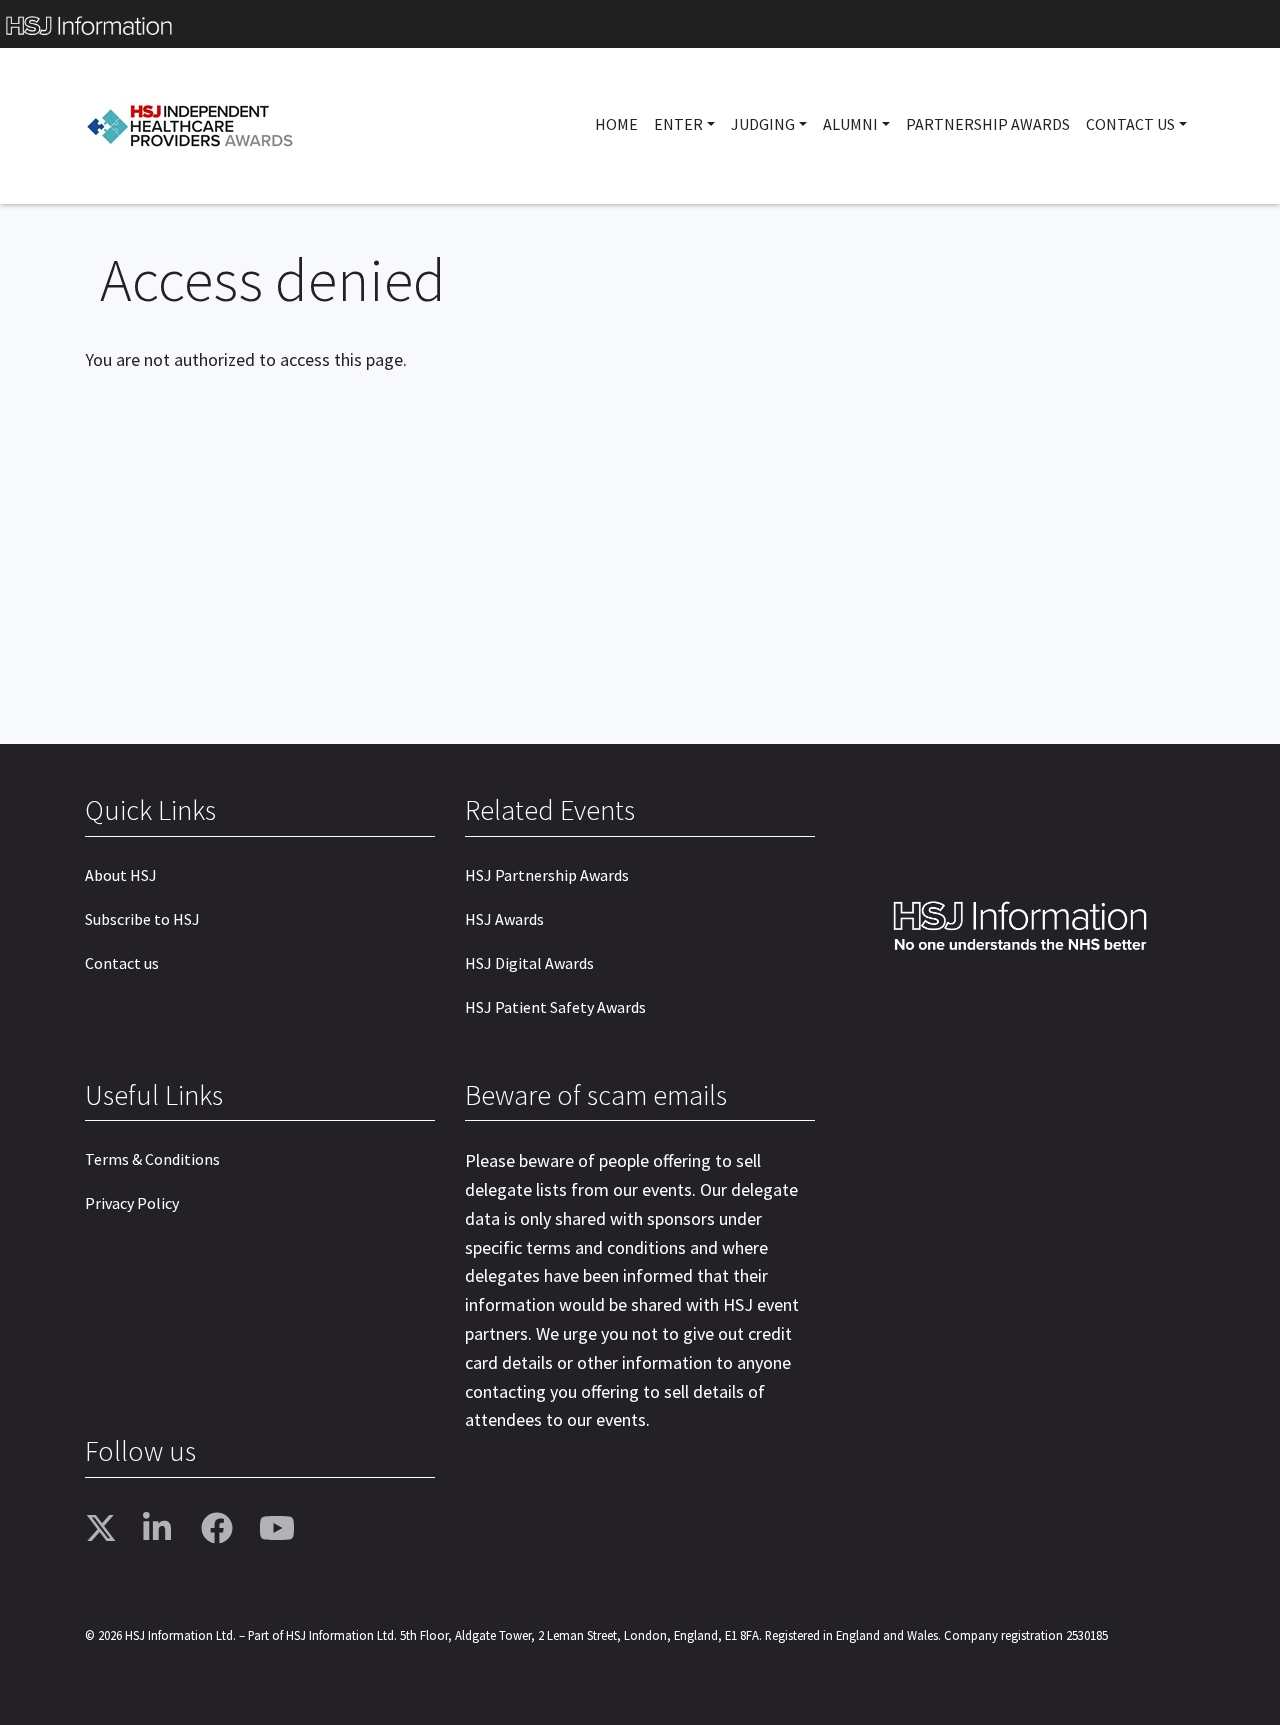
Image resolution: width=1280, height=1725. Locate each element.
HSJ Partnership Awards (547, 875)
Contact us (122, 963)
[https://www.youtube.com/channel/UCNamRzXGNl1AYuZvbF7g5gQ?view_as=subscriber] (281, 1529)
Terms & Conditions (152, 1159)
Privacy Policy (132, 1203)
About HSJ (121, 875)
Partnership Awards (988, 124)
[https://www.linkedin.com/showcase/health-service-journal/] (165, 1529)
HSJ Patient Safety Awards (555, 1007)
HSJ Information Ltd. (180, 1635)
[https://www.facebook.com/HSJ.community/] (223, 1529)
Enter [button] (678, 124)
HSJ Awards (504, 919)
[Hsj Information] (640, 24)
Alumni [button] (850, 124)
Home (616, 124)
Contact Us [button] (1130, 124)
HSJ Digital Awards (529, 963)
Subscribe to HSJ (142, 919)
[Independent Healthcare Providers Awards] (194, 126)
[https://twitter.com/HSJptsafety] (107, 1529)
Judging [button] (763, 124)
